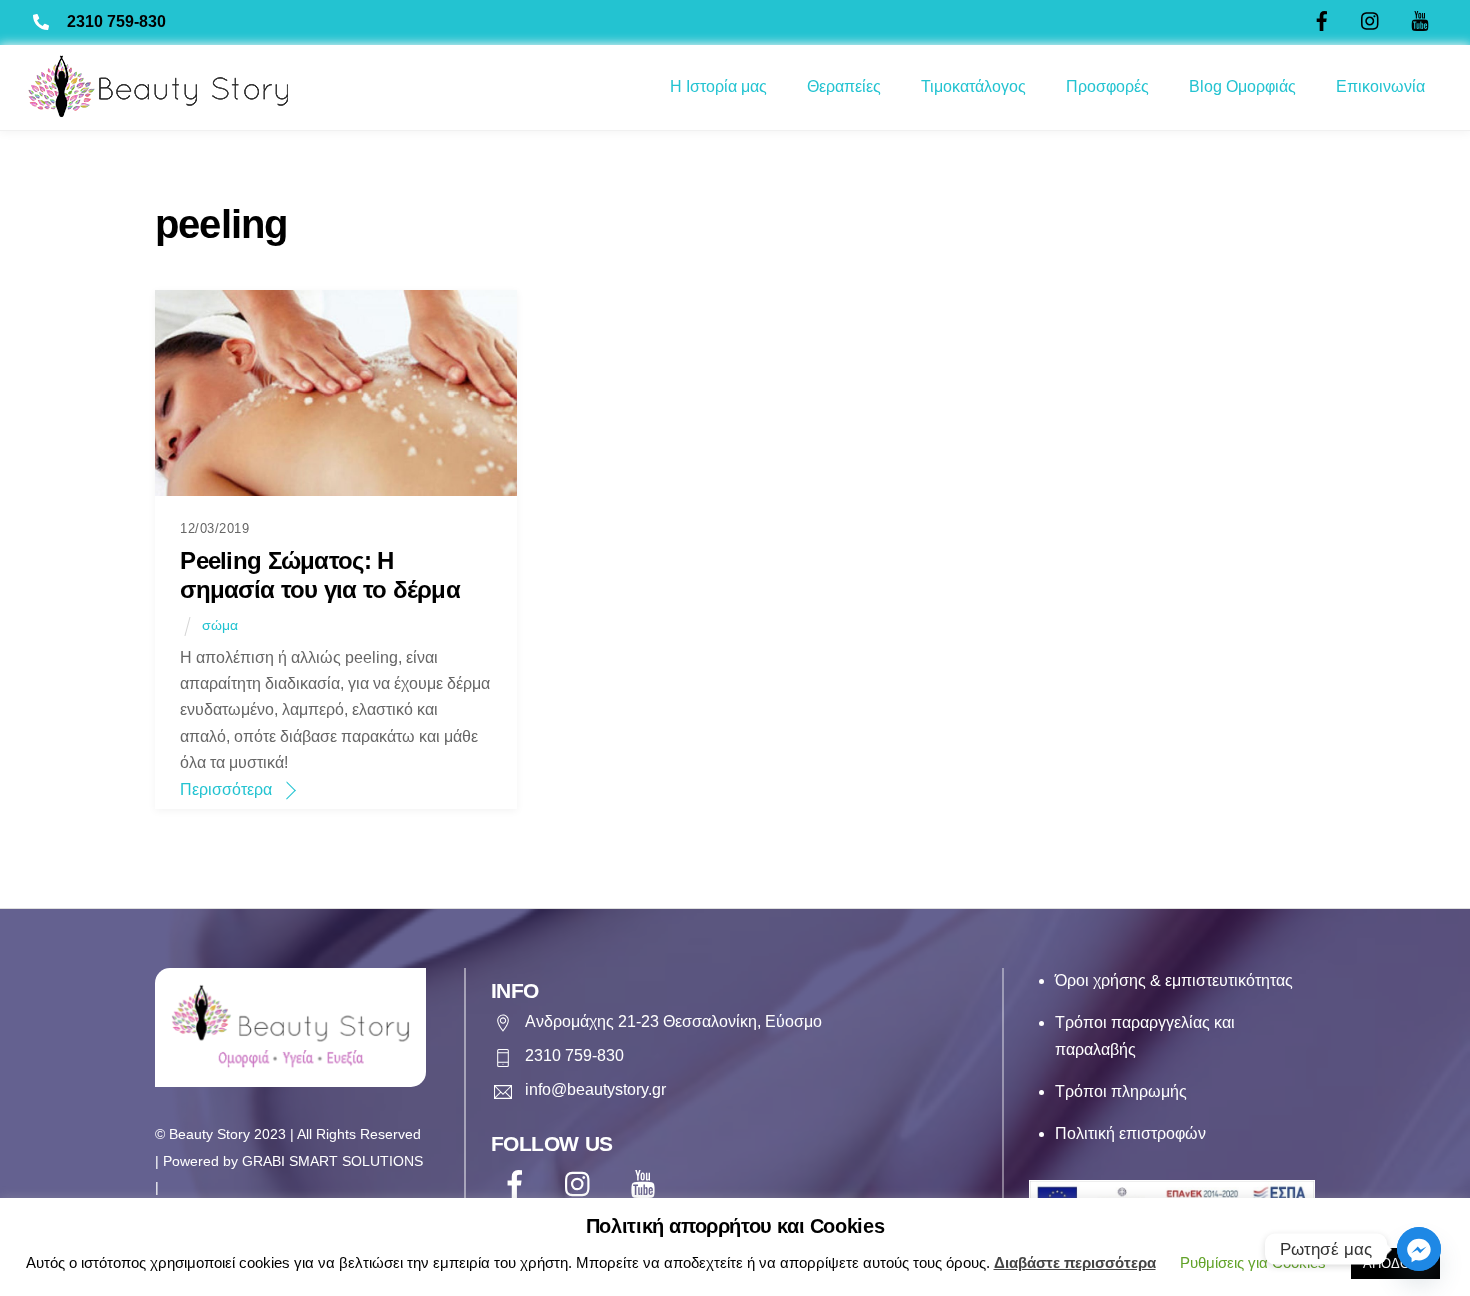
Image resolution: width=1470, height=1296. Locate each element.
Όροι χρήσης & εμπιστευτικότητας (1174, 980)
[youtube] (646, 1184)
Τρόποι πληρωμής (1121, 1091)
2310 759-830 (116, 21)
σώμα (220, 625)
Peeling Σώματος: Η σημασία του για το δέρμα (320, 575)
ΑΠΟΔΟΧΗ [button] (1395, 1263)
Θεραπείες (844, 86)
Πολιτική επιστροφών (1130, 1133)
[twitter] (582, 1184)
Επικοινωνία (1380, 86)
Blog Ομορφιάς (1242, 86)
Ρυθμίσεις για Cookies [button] (1253, 1262)
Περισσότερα (226, 789)
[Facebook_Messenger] (1419, 1249)
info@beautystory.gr (595, 1089)
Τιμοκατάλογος (973, 86)
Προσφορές (1107, 86)
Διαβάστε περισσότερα (1075, 1262)
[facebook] (518, 1184)
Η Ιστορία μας (718, 86)
